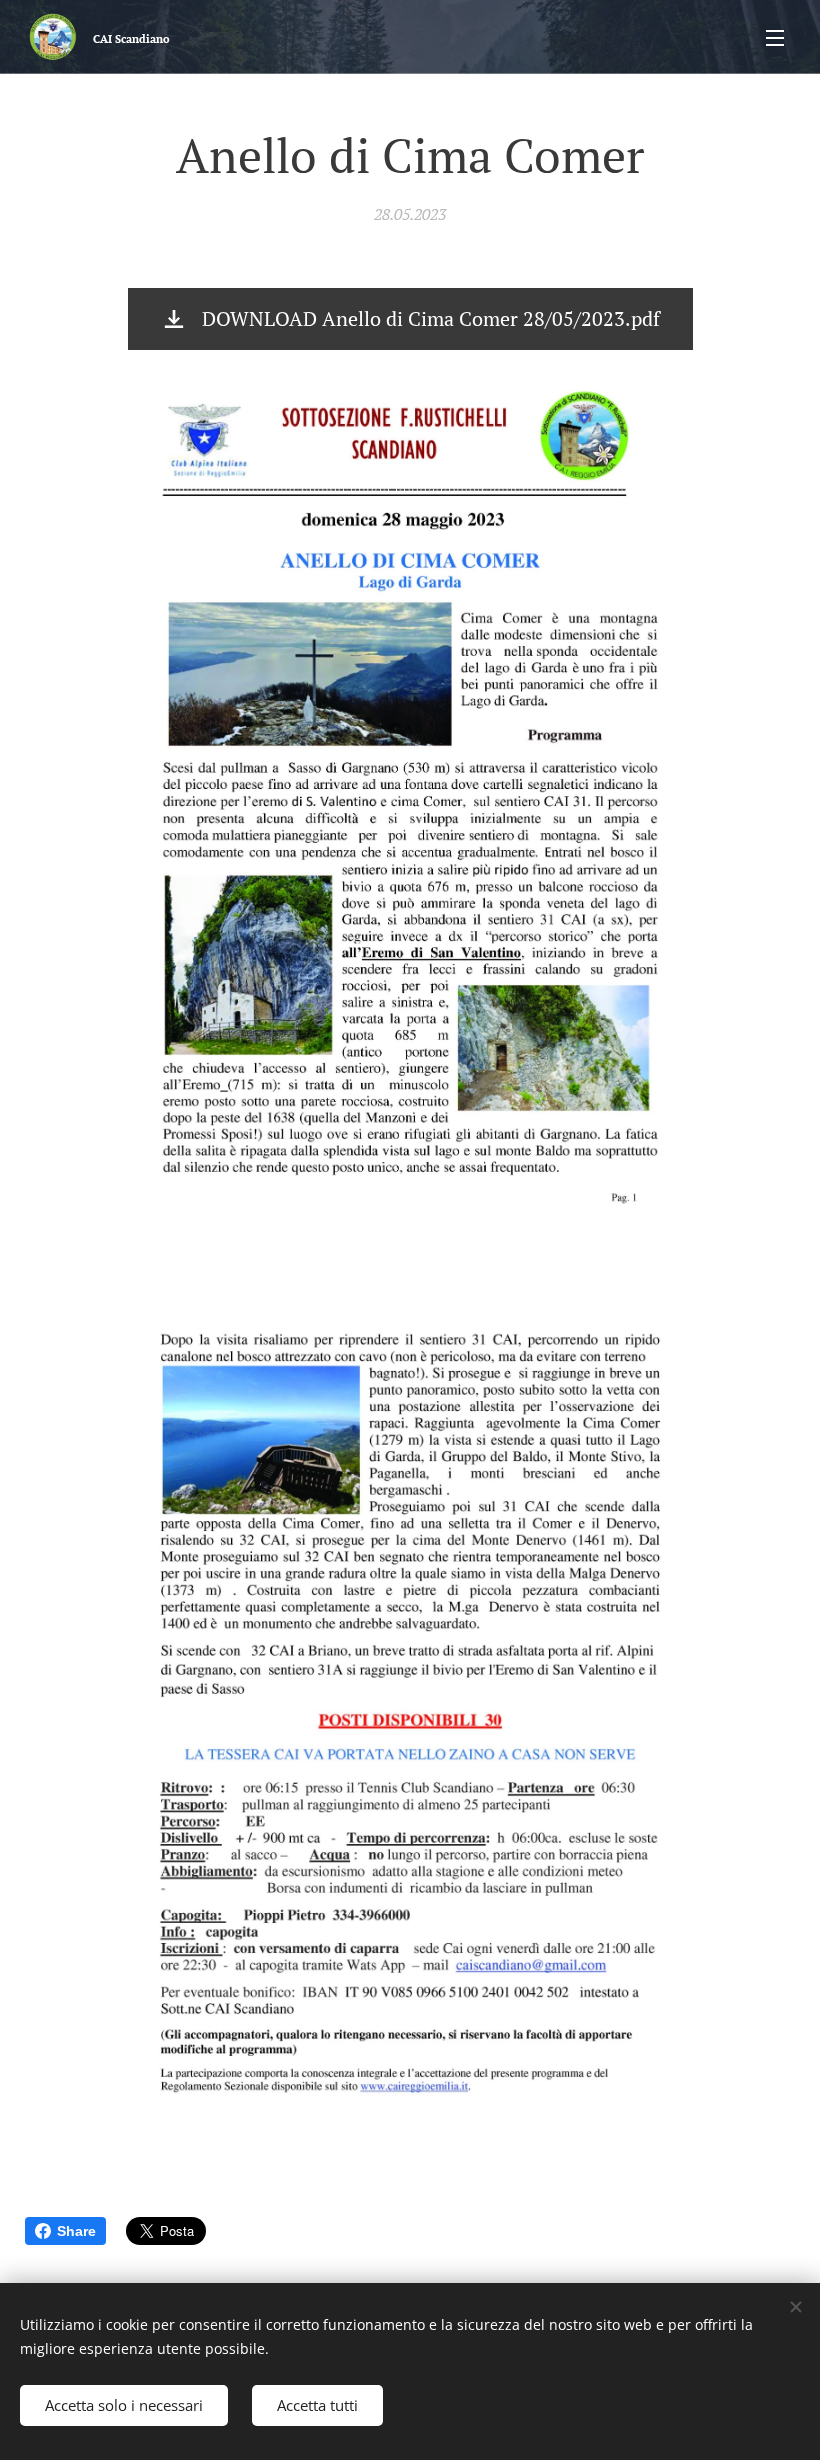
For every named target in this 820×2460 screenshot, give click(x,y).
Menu (775, 37)
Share (76, 2231)
